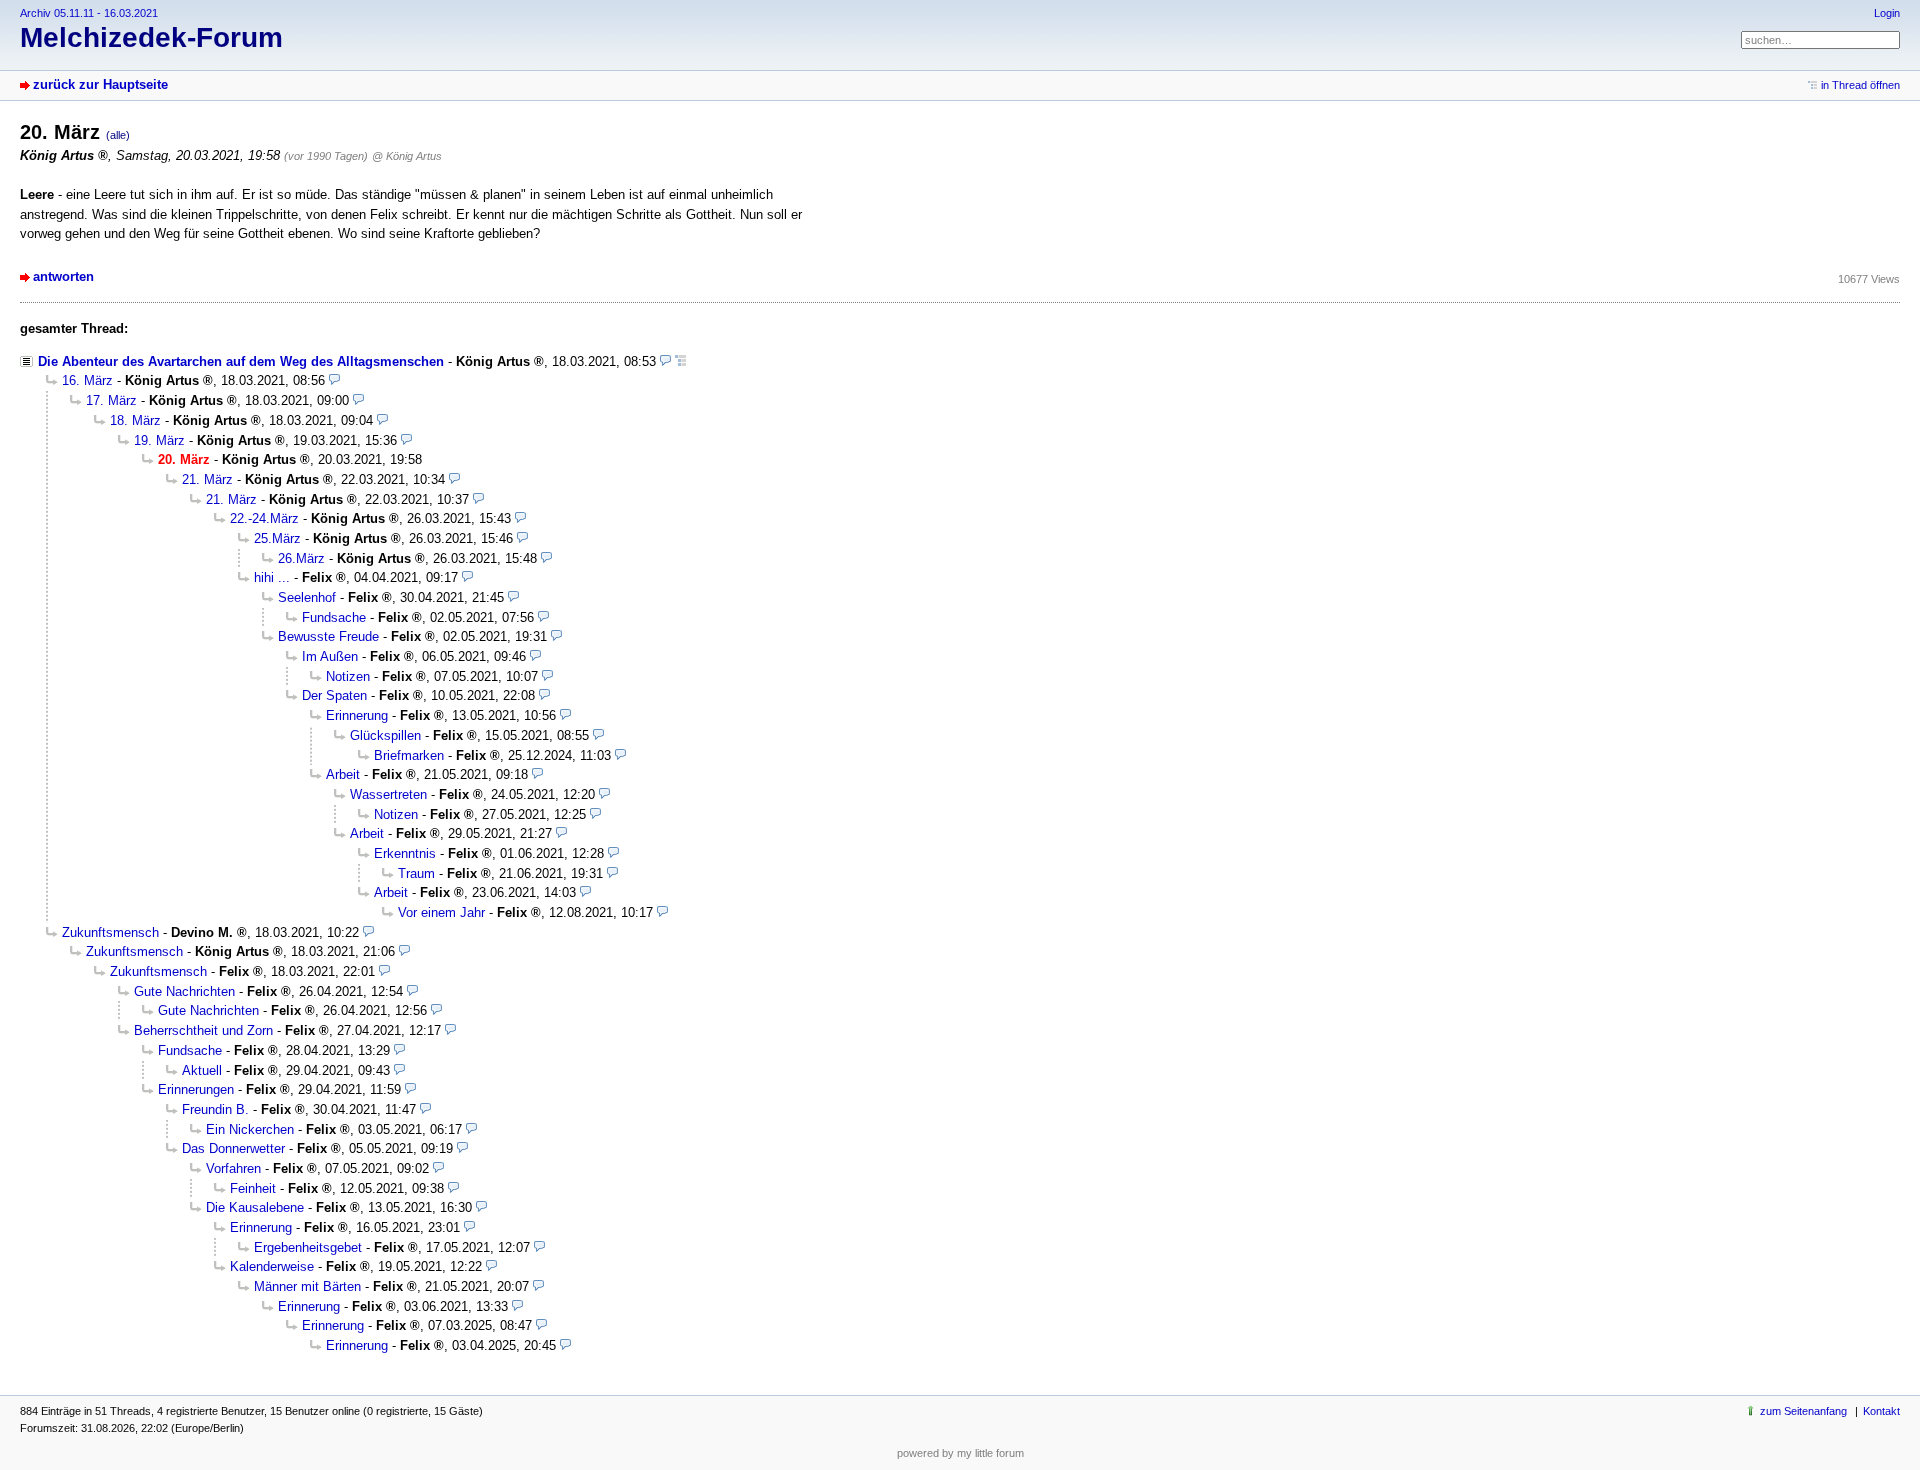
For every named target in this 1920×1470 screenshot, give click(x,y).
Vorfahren (233, 1168)
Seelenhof (307, 597)
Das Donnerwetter (233, 1148)
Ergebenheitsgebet (308, 1247)
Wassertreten (388, 794)
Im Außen (330, 656)
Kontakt (1881, 1411)
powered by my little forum (960, 1453)
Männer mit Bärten (307, 1286)
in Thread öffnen (1860, 85)
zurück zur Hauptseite (100, 84)
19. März (159, 440)
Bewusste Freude (328, 636)
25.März (277, 538)
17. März (111, 400)
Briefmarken (409, 755)
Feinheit (253, 1188)
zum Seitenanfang (1803, 1411)
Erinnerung (357, 715)
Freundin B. (215, 1109)
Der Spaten (334, 695)
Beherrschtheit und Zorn (203, 1030)
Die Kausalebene (255, 1207)
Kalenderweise (272, 1266)
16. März (87, 380)
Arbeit (343, 774)
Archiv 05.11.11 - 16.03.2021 (89, 13)
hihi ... (272, 577)
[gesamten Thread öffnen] (680, 361)
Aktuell (202, 1070)
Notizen (348, 676)
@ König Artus (407, 156)
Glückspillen (385, 735)
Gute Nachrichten (184, 991)
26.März (301, 558)
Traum (416, 873)
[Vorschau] (665, 361)
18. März (135, 420)
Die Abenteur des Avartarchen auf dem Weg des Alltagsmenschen (241, 361)
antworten (63, 276)
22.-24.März (264, 518)
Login (1887, 13)
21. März (207, 479)
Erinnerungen (196, 1089)
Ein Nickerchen (250, 1129)
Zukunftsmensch (110, 932)
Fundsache (334, 617)
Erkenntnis (405, 853)
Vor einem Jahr (441, 912)
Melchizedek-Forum (151, 37)
